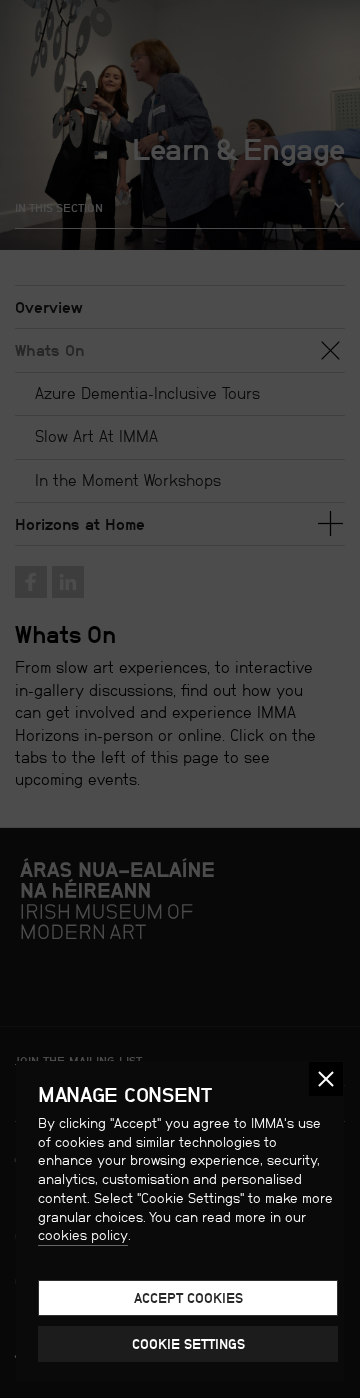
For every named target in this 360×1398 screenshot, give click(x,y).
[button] (326, 1079)
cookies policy (83, 1235)
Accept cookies (188, 1298)
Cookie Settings (188, 1344)
